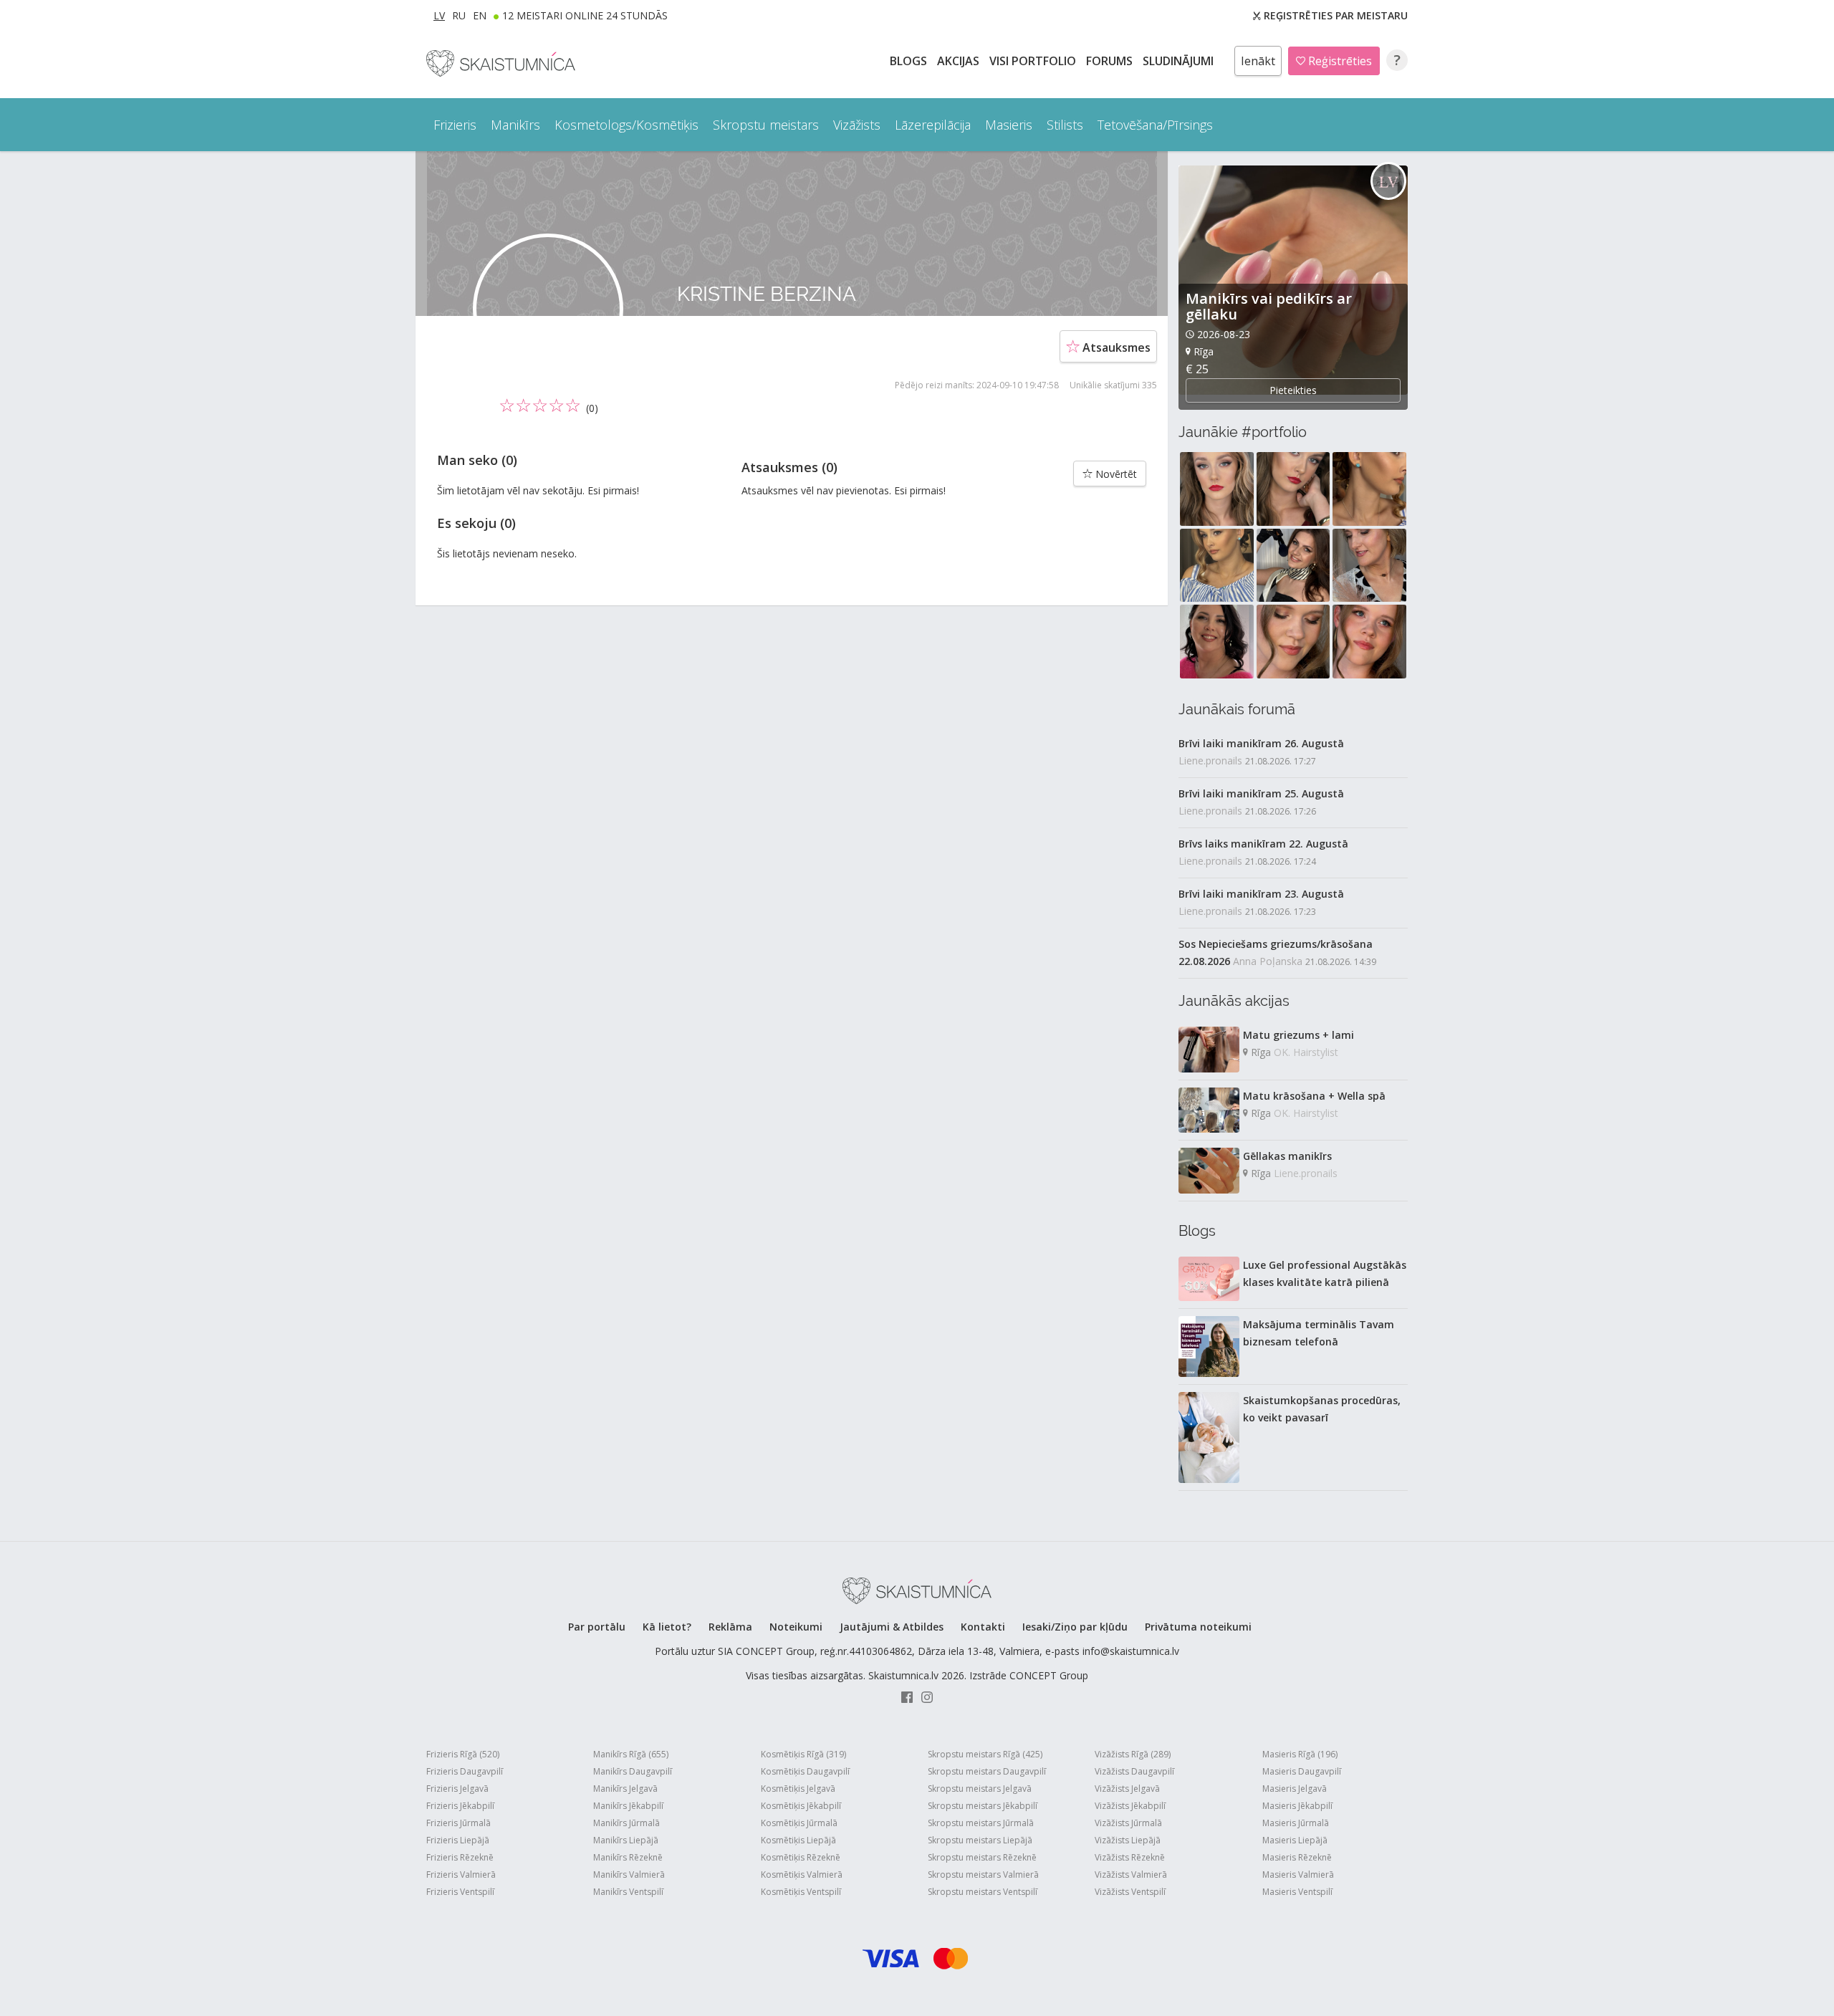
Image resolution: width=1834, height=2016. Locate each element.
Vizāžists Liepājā (1128, 1840)
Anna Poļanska (1268, 961)
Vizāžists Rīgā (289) (1133, 1754)
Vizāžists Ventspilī (1130, 1892)
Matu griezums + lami (1298, 1035)
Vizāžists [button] (857, 125)
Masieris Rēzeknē (1297, 1857)
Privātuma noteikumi (1198, 1627)
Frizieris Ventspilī (460, 1892)
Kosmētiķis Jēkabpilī (801, 1806)
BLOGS (910, 61)
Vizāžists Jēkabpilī (1130, 1806)
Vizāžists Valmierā (1131, 1875)
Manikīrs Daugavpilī (633, 1771)
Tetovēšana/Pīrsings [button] (1155, 125)
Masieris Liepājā (1295, 1840)
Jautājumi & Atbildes (892, 1627)
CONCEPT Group (1049, 1675)
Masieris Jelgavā (1295, 1789)
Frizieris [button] (455, 125)
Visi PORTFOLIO (1034, 61)
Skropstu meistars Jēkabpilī (983, 1806)
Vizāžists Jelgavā (1127, 1789)
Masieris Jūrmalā (1296, 1823)
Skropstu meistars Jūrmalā (981, 1823)
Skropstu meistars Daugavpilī (987, 1771)
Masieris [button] (1009, 125)
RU (459, 15)
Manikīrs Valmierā (629, 1875)
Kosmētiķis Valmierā (802, 1875)
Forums (1111, 61)
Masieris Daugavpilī (1302, 1771)
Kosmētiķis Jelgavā (798, 1789)
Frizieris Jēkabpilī (460, 1806)
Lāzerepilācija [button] (933, 125)
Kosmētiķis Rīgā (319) (803, 1754)
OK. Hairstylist (1306, 1052)
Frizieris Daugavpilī (465, 1771)
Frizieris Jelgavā (457, 1789)
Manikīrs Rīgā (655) (631, 1754)
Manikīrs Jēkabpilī (628, 1806)
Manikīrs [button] (515, 125)
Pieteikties (1293, 390)
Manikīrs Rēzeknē (628, 1857)
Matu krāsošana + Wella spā (1314, 1096)
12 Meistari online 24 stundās (585, 15)
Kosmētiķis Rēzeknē (801, 1857)
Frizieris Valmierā (461, 1875)
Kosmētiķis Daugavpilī (805, 1771)
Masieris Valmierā (1298, 1875)
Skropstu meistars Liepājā (980, 1840)
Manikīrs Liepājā (626, 1840)
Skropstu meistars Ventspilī (983, 1892)
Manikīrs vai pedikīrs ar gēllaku (1269, 306)
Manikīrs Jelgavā (625, 1789)
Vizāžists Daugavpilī (1134, 1771)
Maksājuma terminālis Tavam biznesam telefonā (1319, 1333)
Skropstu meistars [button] (766, 125)
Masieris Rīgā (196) (1300, 1754)
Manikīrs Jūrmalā (626, 1823)
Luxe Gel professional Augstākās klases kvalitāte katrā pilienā (1325, 1273)
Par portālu (597, 1627)
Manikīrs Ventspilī (628, 1892)
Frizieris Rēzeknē (460, 1857)
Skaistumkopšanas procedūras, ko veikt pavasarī (1322, 1409)
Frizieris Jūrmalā (458, 1823)
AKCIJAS (960, 61)
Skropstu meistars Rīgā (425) (985, 1754)
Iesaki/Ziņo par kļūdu (1075, 1627)
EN (480, 15)
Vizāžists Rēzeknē (1130, 1857)
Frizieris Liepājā (458, 1840)
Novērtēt (1115, 474)
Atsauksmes (1115, 347)
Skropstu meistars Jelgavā (980, 1789)
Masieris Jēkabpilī (1297, 1806)
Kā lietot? (667, 1627)
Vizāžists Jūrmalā (1128, 1823)
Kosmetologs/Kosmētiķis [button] (626, 125)
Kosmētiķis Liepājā (798, 1840)
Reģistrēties (1339, 61)
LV (439, 15)
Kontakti (983, 1627)
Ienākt (1258, 61)
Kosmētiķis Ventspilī (801, 1892)
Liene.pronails (1210, 760)
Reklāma (730, 1627)
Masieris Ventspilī (1297, 1892)
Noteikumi (796, 1627)
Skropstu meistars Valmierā (983, 1875)
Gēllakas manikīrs (1287, 1156)
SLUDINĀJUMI (1180, 61)
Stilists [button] (1065, 125)
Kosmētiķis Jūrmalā (799, 1823)
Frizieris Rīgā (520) (463, 1754)
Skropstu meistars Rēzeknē (982, 1857)
